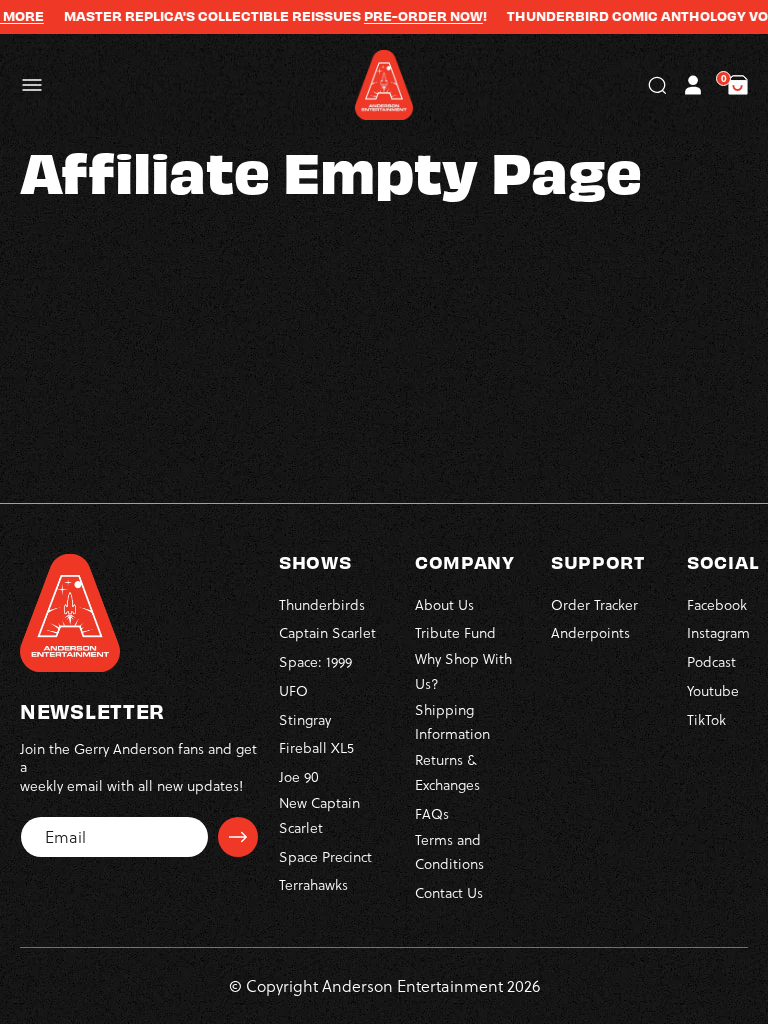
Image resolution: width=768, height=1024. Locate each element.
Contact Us (449, 893)
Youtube (713, 691)
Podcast (711, 662)
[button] (32, 85)
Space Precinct (325, 857)
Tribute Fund (455, 633)
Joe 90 (299, 777)
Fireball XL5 (316, 748)
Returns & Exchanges (447, 772)
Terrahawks (313, 885)
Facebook (717, 605)
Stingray (305, 720)
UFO (293, 691)
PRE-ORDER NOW (410, 16)
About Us (444, 605)
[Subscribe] (238, 837)
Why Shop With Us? (463, 671)
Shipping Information (452, 722)
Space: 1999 (315, 662)
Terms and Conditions (449, 852)
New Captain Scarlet (319, 815)
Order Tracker (594, 605)
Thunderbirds (322, 605)
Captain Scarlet (327, 633)
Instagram (718, 633)
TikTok (706, 720)
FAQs (432, 814)
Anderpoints (590, 633)
